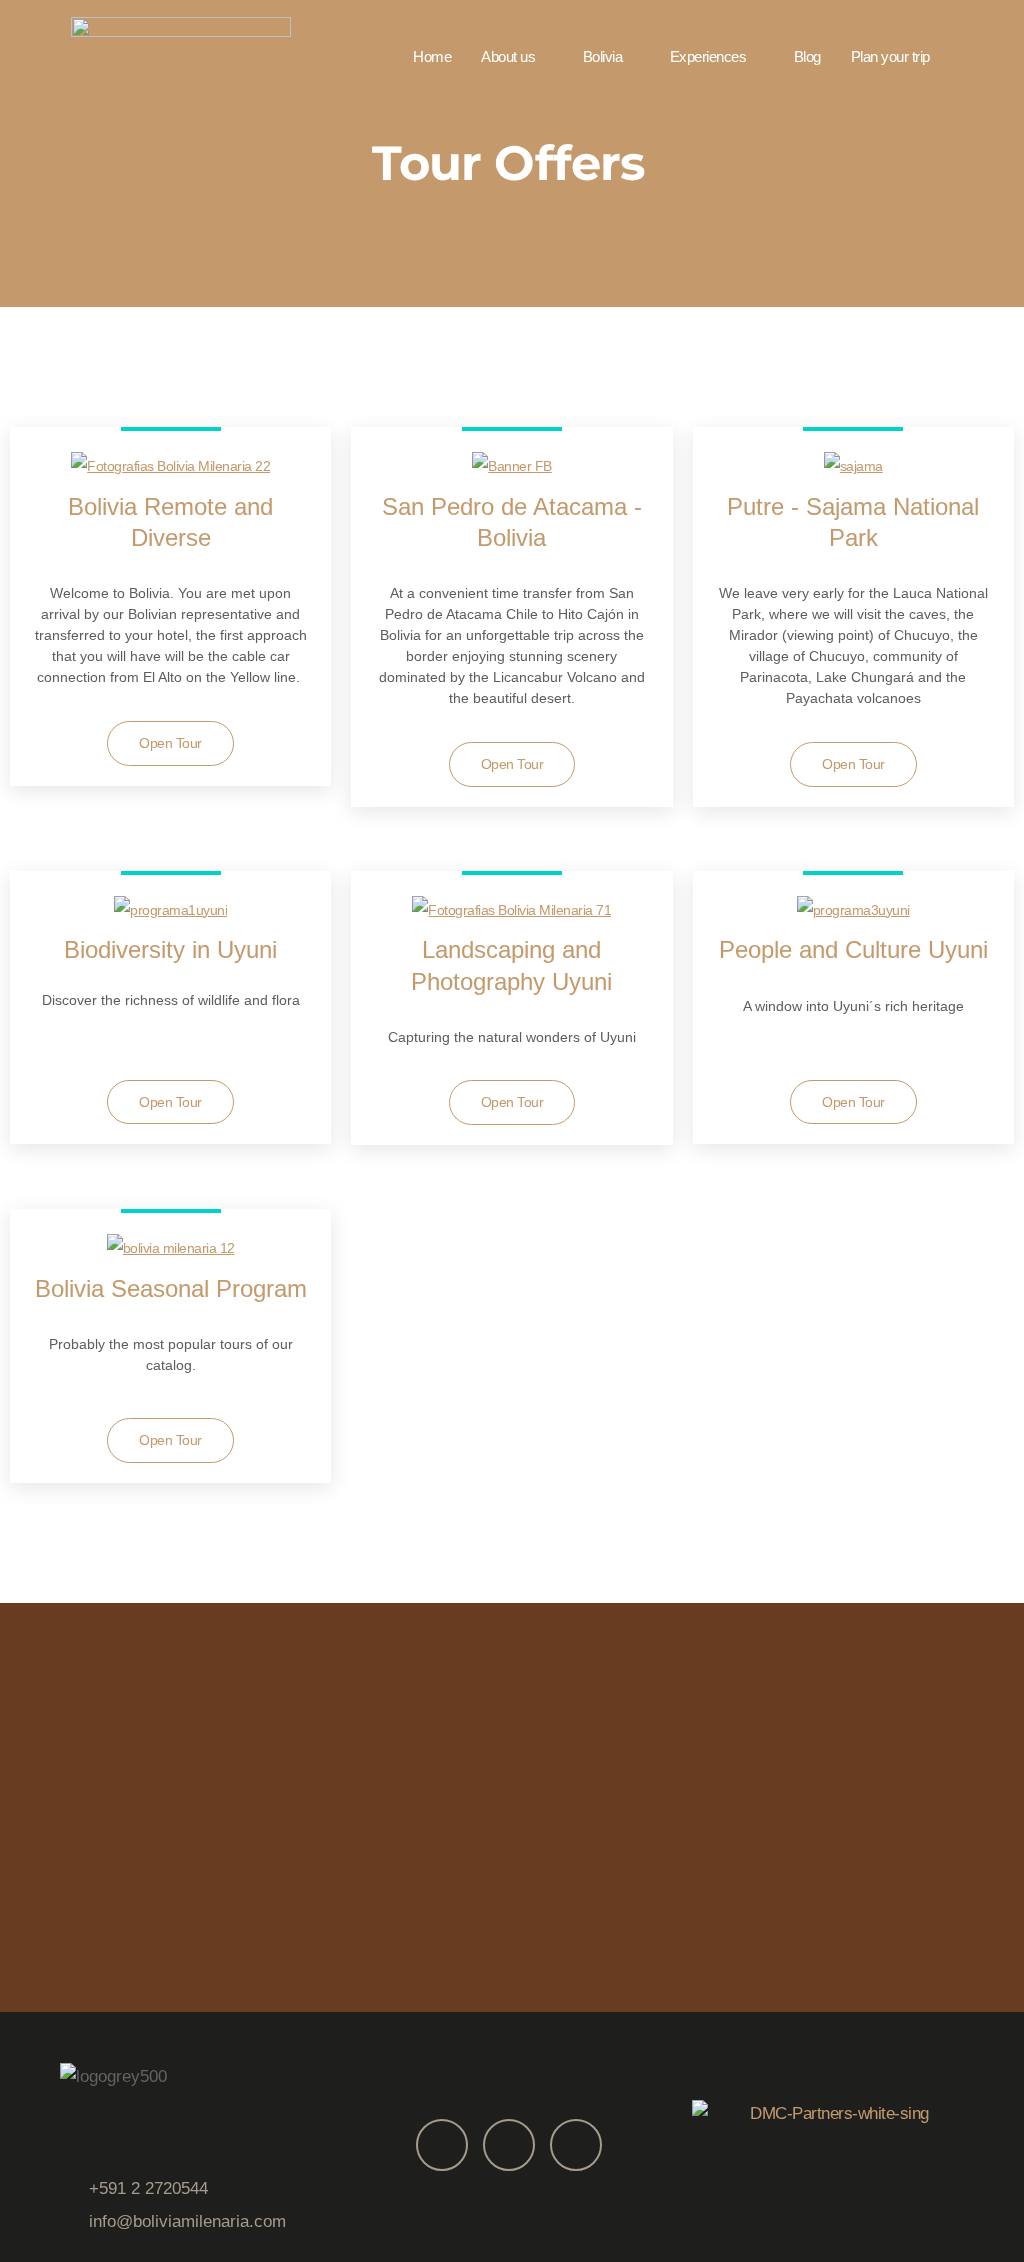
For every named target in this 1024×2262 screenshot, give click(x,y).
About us (508, 56)
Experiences (708, 56)
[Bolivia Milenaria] (181, 55)
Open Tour (170, 743)
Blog (807, 56)
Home (432, 56)
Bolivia (603, 56)
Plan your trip (890, 56)
